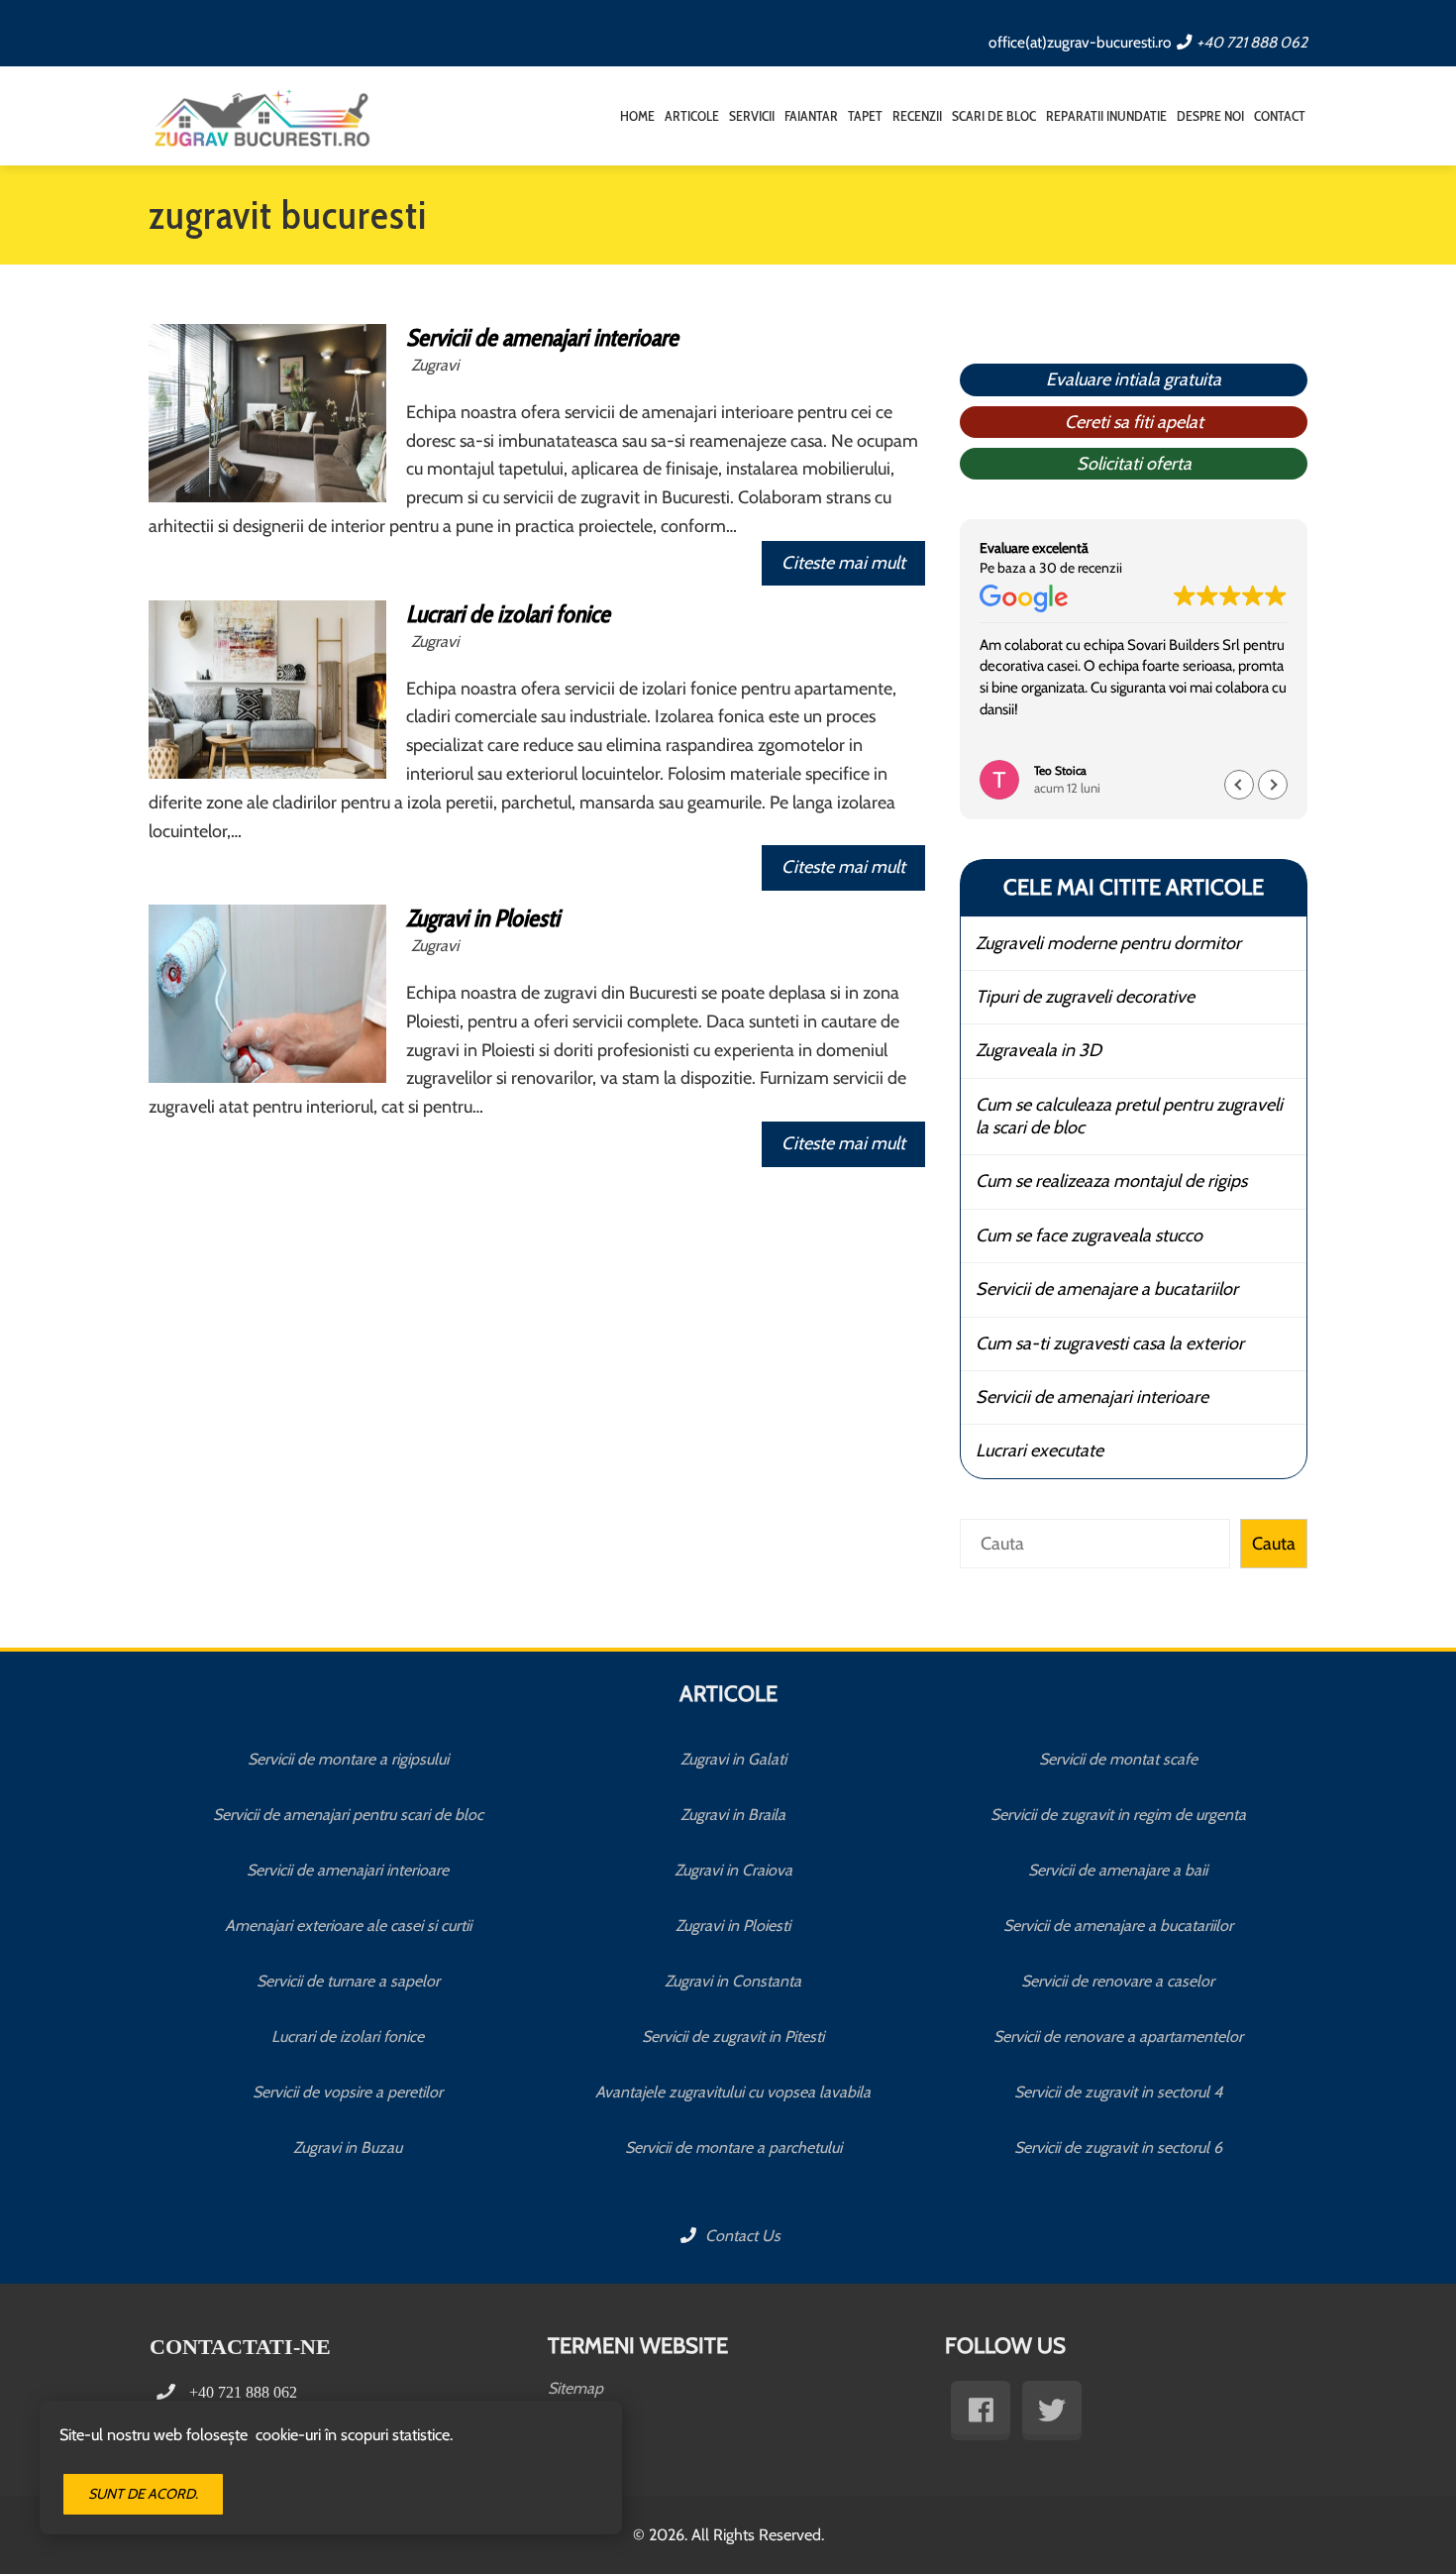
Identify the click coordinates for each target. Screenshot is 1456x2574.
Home (637, 116)
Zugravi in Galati (733, 1759)
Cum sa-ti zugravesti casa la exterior (1110, 1343)
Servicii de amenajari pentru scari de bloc (348, 1815)
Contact (1280, 116)
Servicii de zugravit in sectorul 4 (1118, 2092)
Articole (692, 116)
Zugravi (435, 365)
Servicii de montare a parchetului (733, 2147)
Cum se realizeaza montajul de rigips (1111, 1181)
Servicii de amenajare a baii (1118, 1870)
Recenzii (917, 116)
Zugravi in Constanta (733, 1981)
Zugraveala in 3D (1039, 1050)
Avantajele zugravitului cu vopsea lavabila (733, 2092)
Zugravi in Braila (733, 1815)
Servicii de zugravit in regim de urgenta (1118, 1815)
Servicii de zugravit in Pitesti (733, 2037)
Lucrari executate (1040, 1450)
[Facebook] (981, 2411)
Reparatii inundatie (1106, 116)
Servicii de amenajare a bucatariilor (1107, 1289)
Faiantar (811, 116)
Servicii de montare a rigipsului (348, 1759)
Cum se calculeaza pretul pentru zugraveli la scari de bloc (1129, 1116)
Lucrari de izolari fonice (508, 614)
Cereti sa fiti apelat (1134, 422)
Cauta (1274, 1544)
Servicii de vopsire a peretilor (348, 2092)
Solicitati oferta (1134, 464)
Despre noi (1210, 116)
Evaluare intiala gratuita (1134, 379)
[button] (1273, 785)
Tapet (865, 116)
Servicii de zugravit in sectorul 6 (1118, 2147)
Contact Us (741, 2236)
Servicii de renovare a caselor (1118, 1981)
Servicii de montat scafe (1118, 1759)
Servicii (752, 116)
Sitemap (575, 2388)
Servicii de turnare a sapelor (348, 1981)
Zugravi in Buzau (348, 2147)
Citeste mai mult (843, 563)
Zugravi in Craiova (733, 1870)
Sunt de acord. (143, 2494)
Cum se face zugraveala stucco (1089, 1235)
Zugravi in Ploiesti (483, 918)
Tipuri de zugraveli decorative (1085, 997)
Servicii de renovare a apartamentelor (1118, 2037)
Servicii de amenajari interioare (542, 337)
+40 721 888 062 (1252, 42)
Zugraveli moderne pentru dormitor (1108, 943)
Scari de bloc (994, 116)
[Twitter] (1052, 2411)
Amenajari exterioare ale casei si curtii (348, 1926)
